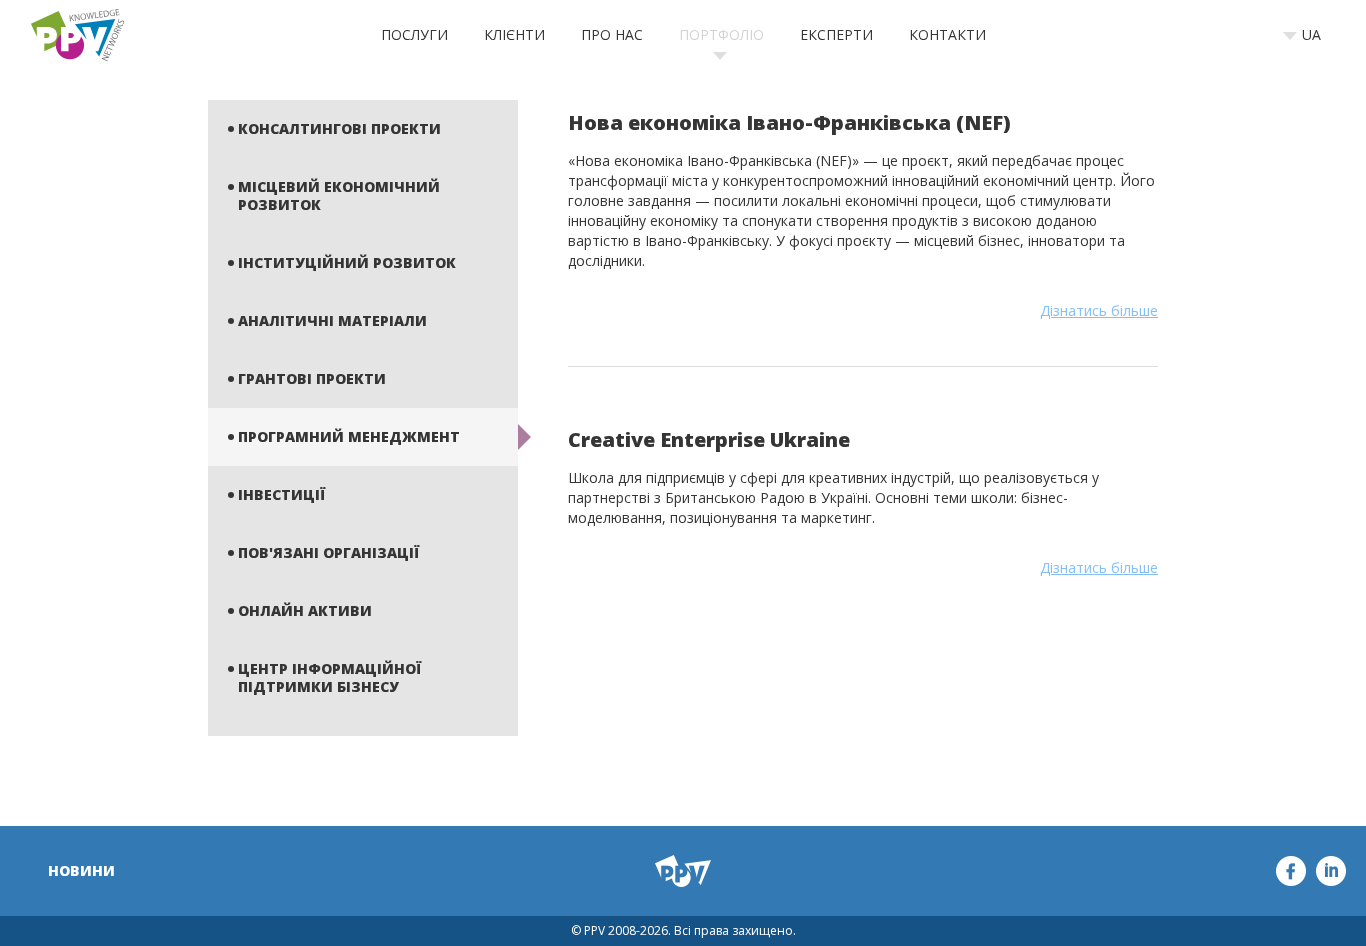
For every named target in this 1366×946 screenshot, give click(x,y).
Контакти (947, 34)
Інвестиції (281, 494)
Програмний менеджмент (349, 436)
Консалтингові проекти (339, 128)
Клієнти (514, 34)
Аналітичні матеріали (332, 320)
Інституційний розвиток (347, 262)
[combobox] (1308, 35)
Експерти (836, 34)
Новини (81, 870)
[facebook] (1291, 871)
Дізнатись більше (1099, 310)
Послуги (414, 34)
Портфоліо (721, 34)
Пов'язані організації (328, 552)
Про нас (612, 34)
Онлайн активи (305, 610)
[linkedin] (1331, 871)
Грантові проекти (312, 378)
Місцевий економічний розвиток (339, 195)
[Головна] (77, 35)
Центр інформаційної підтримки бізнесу (329, 677)
